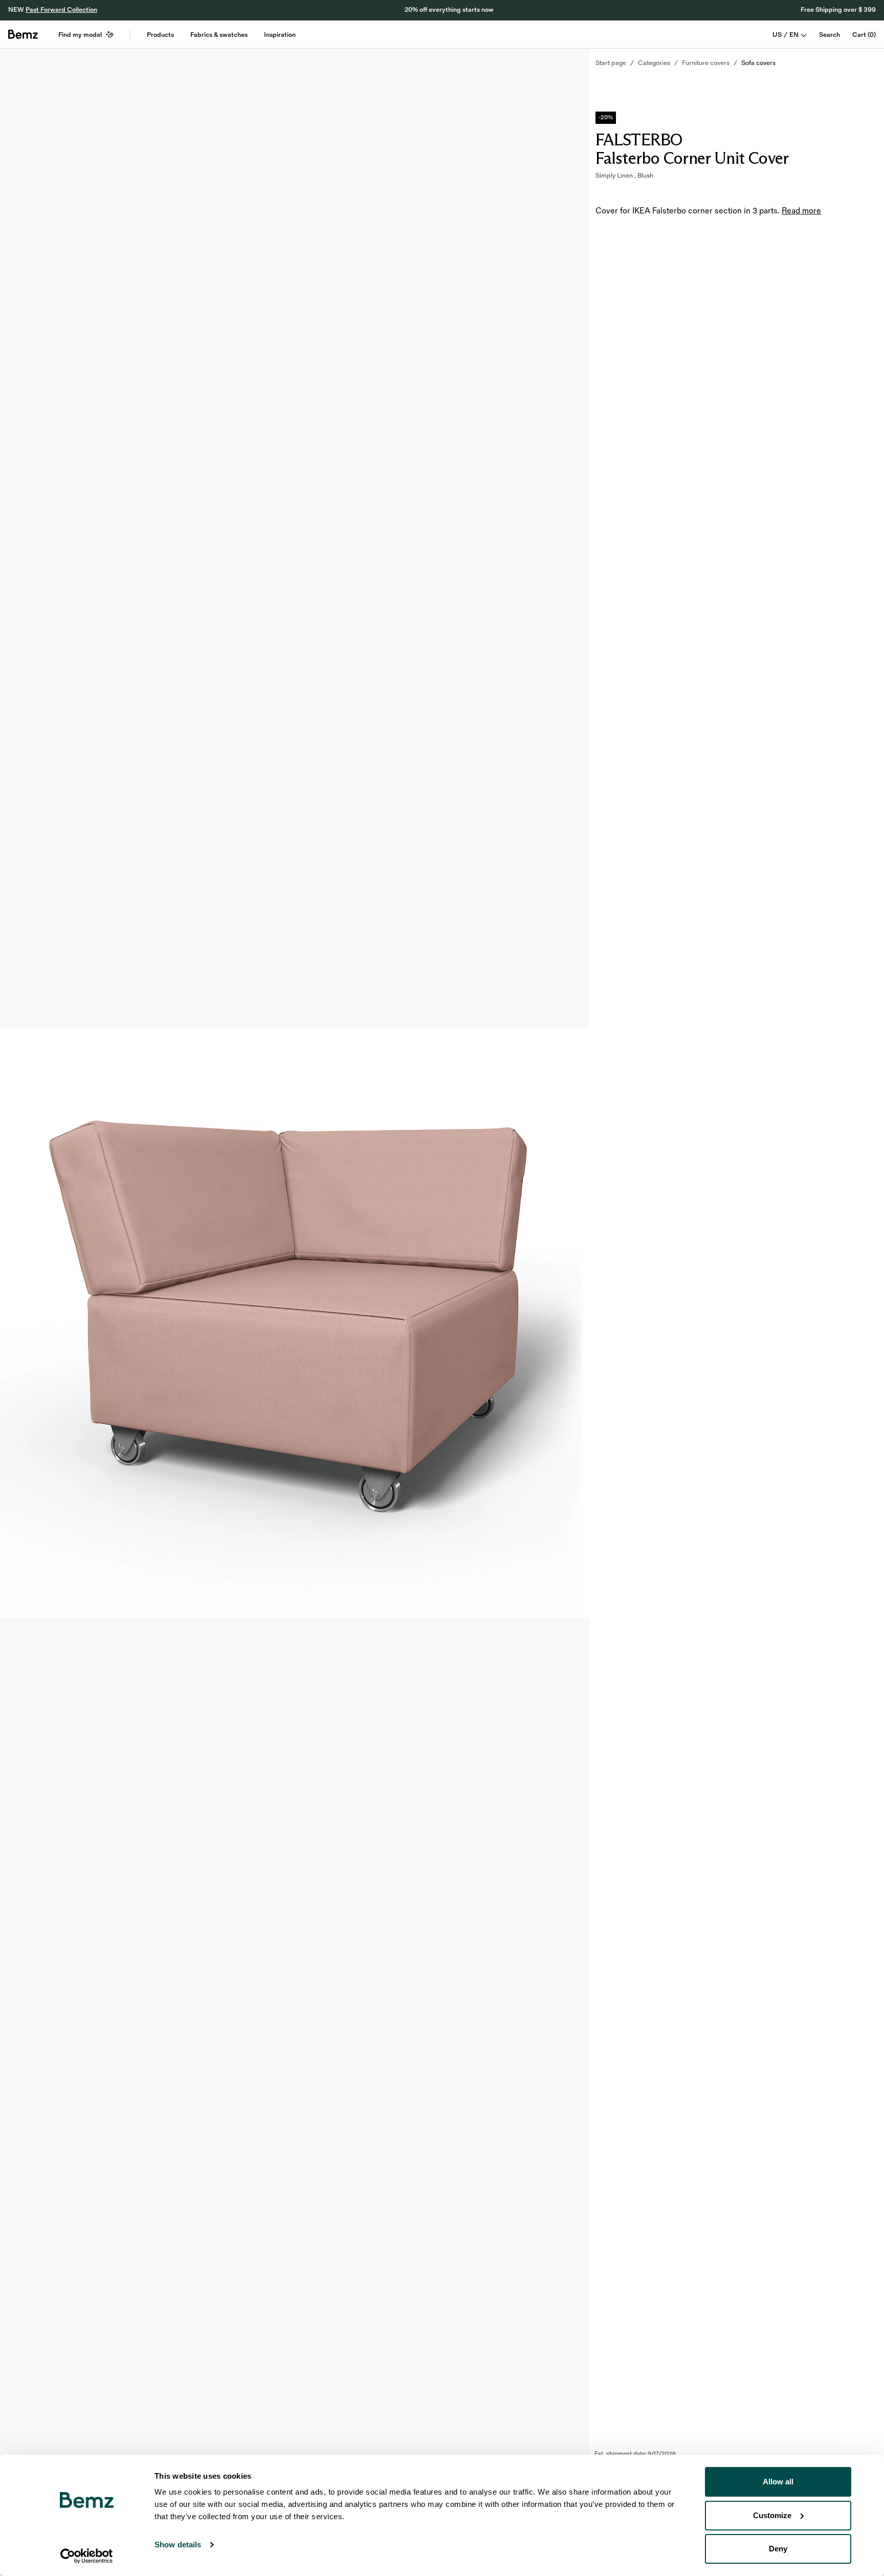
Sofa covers (758, 63)
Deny (778, 2549)
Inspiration (280, 35)
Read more (801, 211)
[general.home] (23, 34)
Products (160, 35)
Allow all (778, 2482)
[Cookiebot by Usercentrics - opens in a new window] (87, 2556)
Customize (772, 2515)
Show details (178, 2545)
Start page (611, 63)
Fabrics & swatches (219, 35)
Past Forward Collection (61, 10)
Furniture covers (706, 63)
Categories (654, 63)
